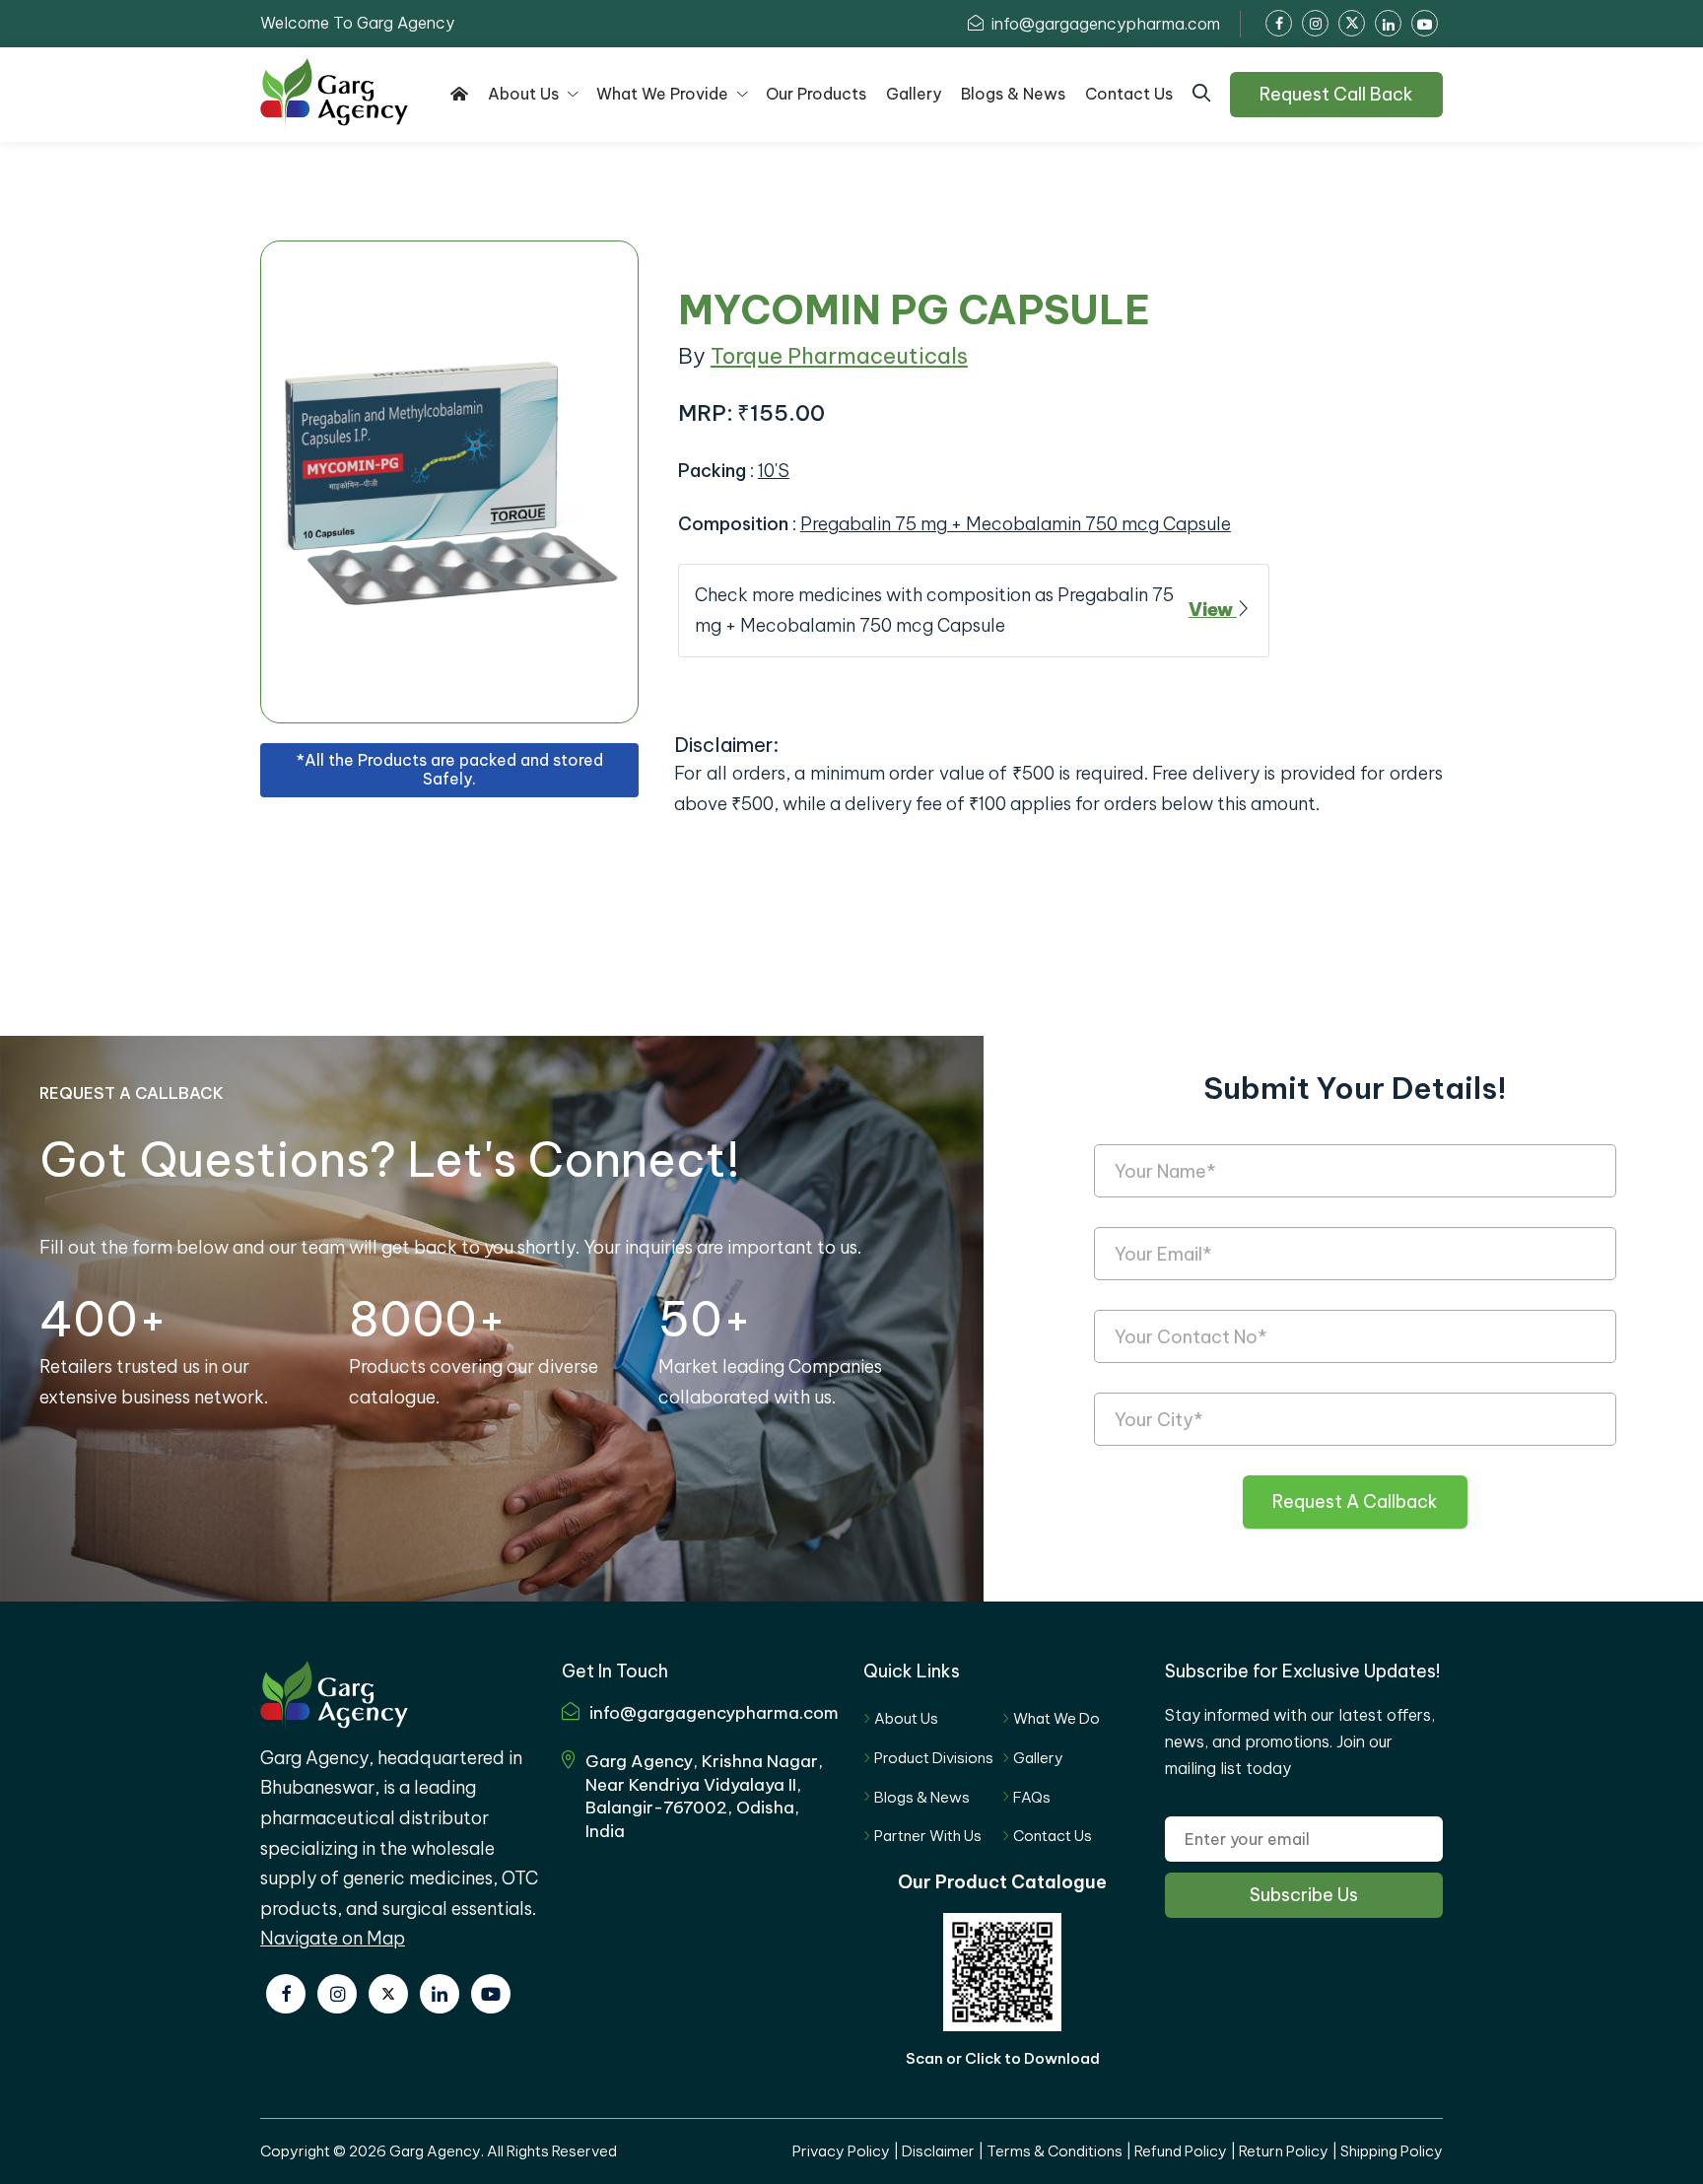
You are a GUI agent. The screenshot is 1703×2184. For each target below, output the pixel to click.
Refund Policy (1181, 2151)
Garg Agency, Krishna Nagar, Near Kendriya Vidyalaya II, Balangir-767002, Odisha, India (704, 1796)
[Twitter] (388, 1994)
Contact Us (1053, 1836)
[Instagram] (337, 1994)
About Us (906, 1718)
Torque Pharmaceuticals (839, 356)
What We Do (1056, 1718)
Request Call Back (1336, 94)
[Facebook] (286, 1994)
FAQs (1032, 1797)
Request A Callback (1355, 1501)
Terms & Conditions (1055, 2151)
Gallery (1038, 1758)
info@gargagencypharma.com (1104, 24)
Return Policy (1284, 2151)
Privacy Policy (841, 2151)
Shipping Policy (1392, 2151)
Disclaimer (938, 2151)
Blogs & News (922, 1797)
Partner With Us (928, 1836)
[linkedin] (440, 1994)
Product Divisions (934, 1758)
